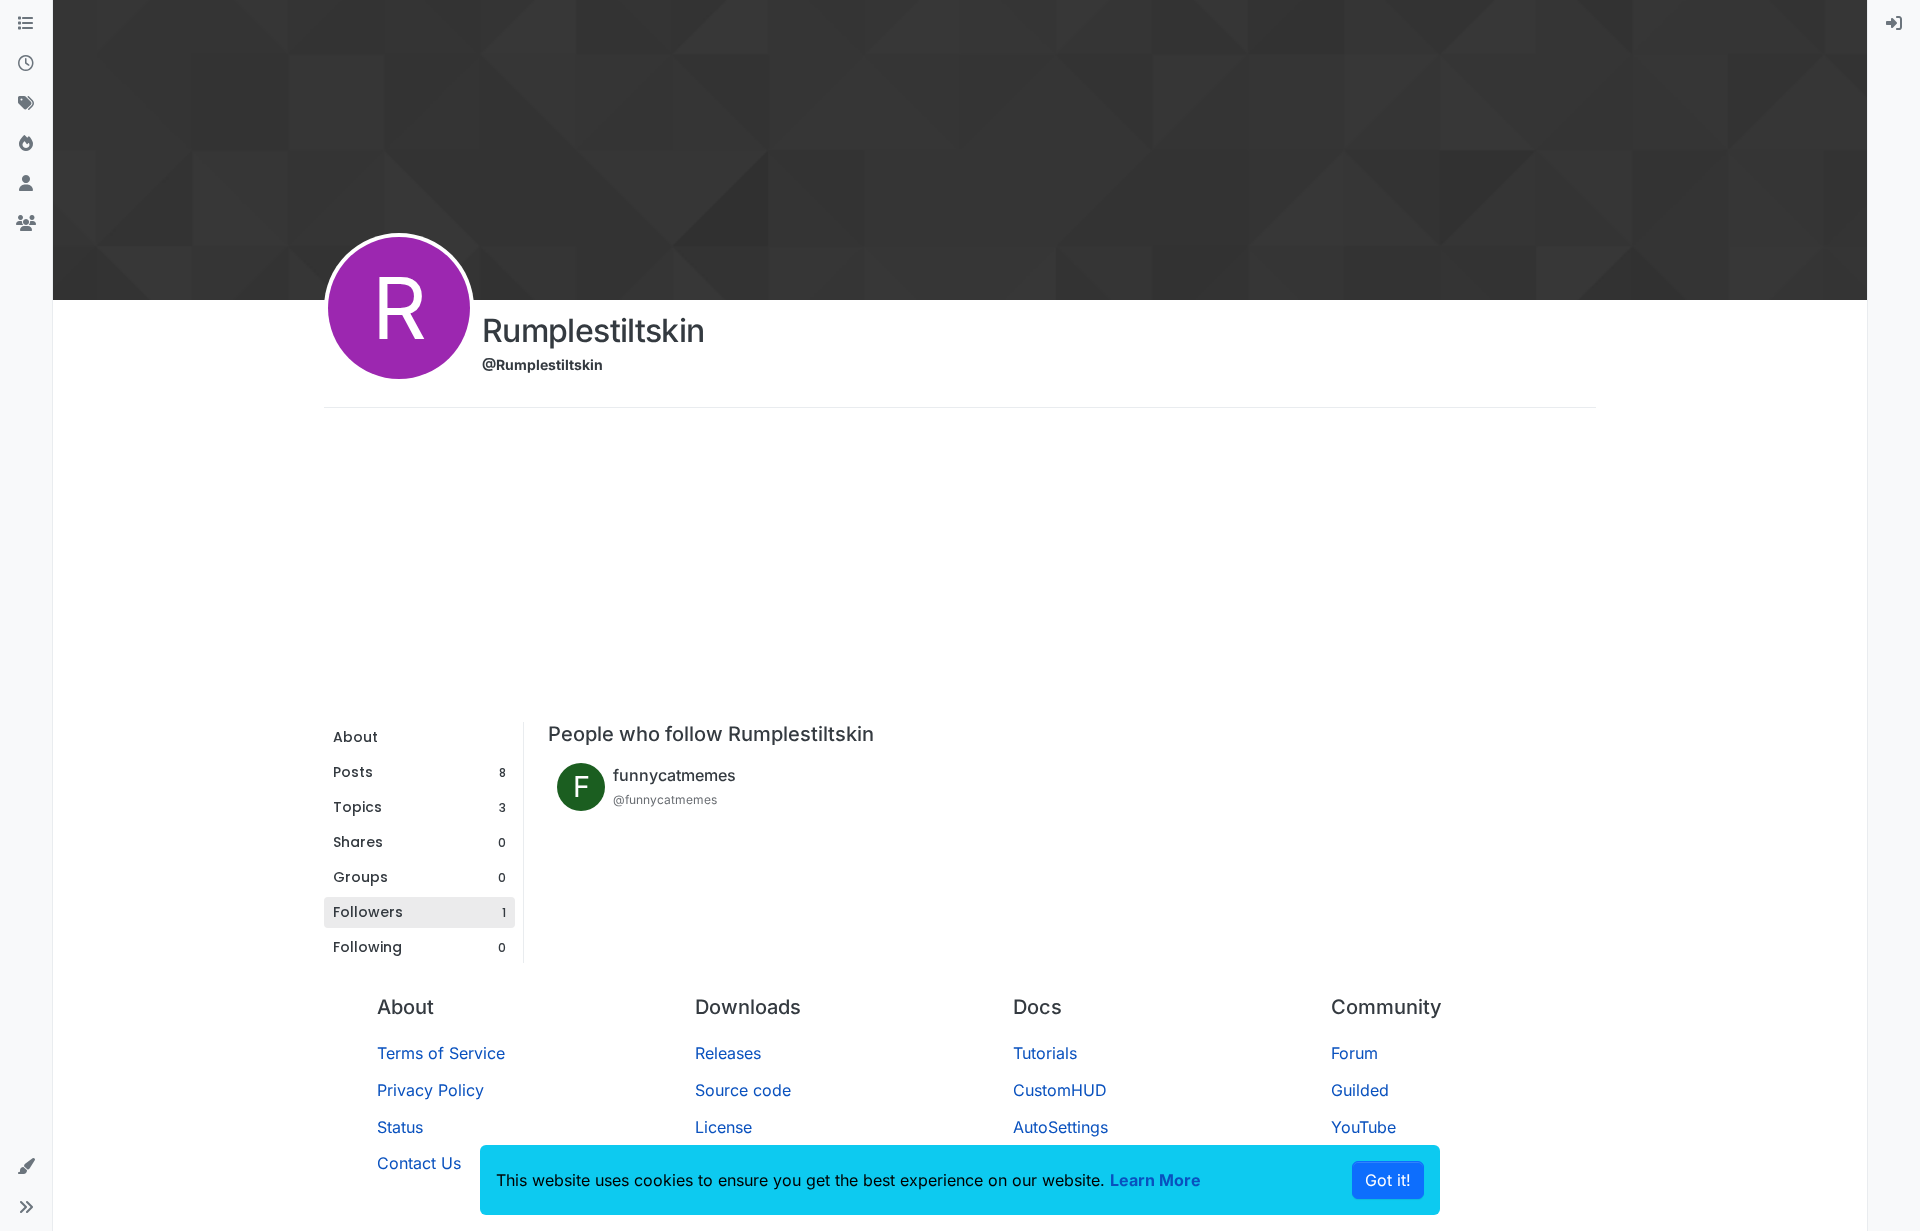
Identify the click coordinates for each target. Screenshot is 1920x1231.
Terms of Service (441, 1053)
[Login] (1894, 24)
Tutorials (1045, 1053)
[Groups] (26, 224)
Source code (743, 1090)
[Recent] (26, 64)
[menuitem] (1894, 24)
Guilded (1360, 1090)
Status (400, 1127)
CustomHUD (1060, 1090)
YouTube (1363, 1127)
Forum (1354, 1053)
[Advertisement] (960, 572)
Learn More (1155, 1180)
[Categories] (26, 24)
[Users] (26, 184)
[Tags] (26, 104)
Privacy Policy (430, 1090)
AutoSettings (1060, 1127)
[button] (26, 1167)
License (723, 1127)
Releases (728, 1053)
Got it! (1388, 1180)
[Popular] (26, 144)
